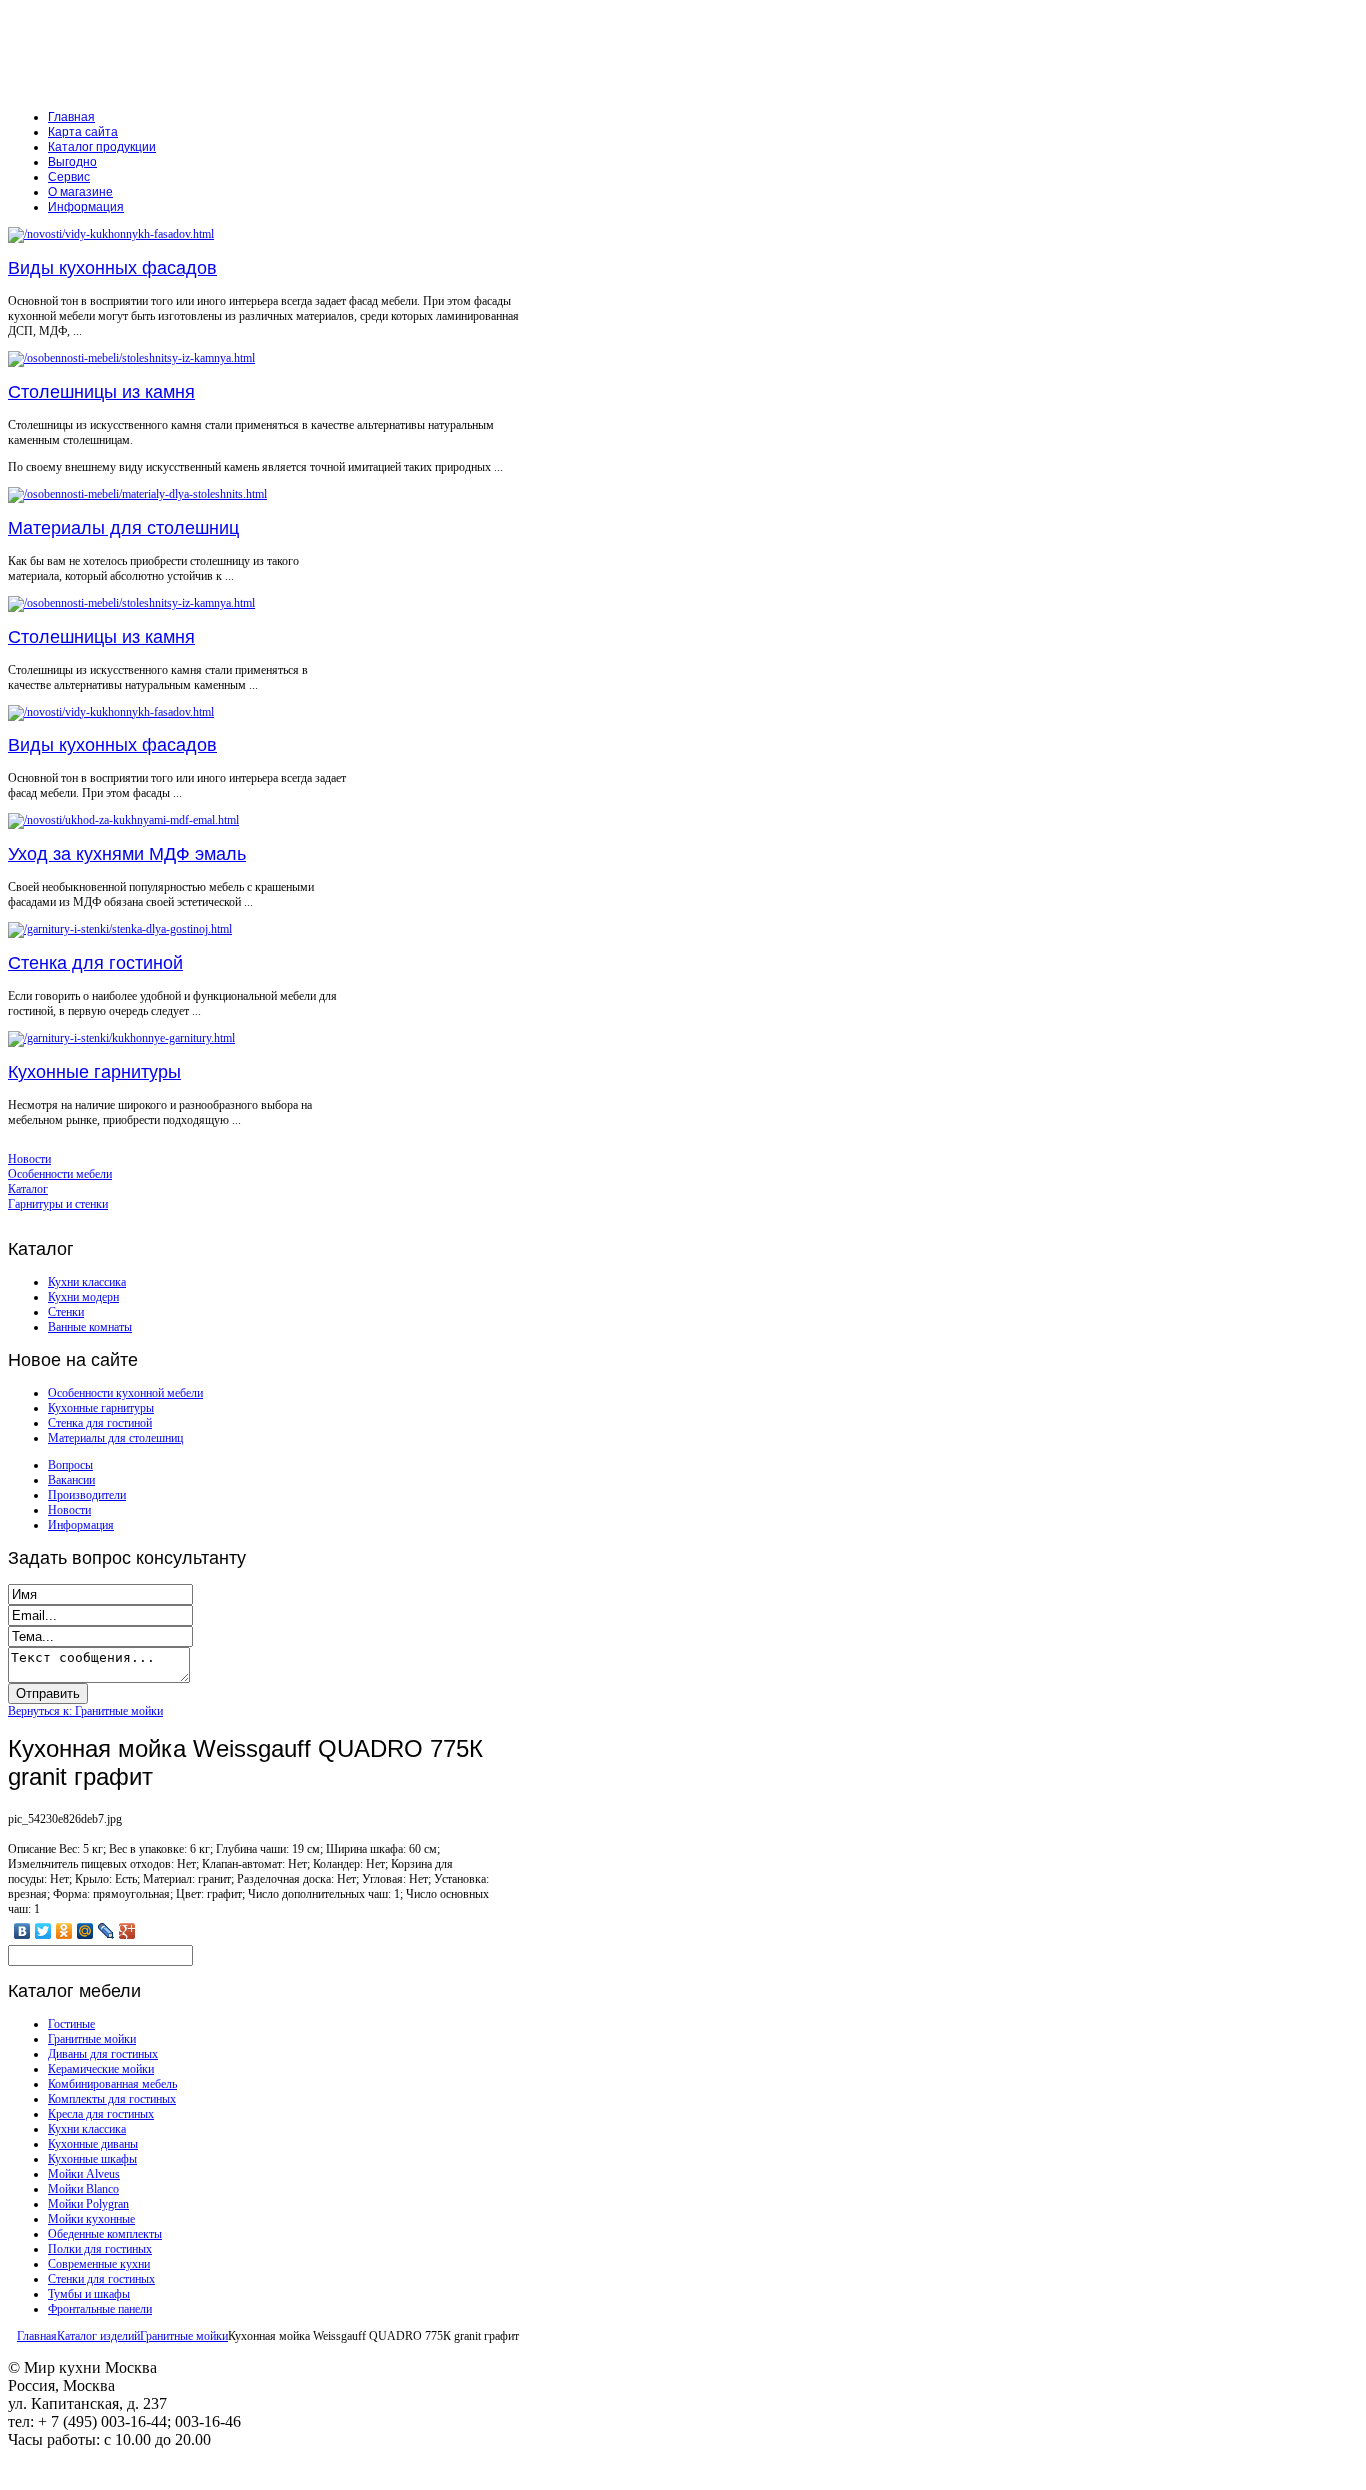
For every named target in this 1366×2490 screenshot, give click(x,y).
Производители (87, 1495)
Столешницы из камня (101, 392)
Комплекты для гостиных (112, 2099)
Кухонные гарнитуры (94, 1072)
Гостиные (71, 2024)
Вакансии (71, 1480)
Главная (37, 2336)
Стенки (66, 1312)
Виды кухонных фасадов (112, 268)
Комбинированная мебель (112, 2084)
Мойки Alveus (84, 2174)
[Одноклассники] (64, 1931)
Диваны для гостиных (103, 2054)
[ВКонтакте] (22, 1931)
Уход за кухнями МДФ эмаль (127, 854)
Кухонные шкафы (92, 2159)
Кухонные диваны (93, 2144)
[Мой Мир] (85, 1931)
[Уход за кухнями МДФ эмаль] (123, 820)
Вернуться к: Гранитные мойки (85, 1711)
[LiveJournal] (106, 1931)
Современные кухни (99, 2264)
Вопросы (70, 1465)
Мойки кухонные (91, 2219)
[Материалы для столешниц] (137, 494)
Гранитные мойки (92, 2039)
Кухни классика (87, 1282)
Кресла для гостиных (101, 2114)
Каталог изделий (98, 2336)
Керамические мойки (101, 2069)
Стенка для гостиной (95, 963)
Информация (81, 1525)
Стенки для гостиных (101, 2279)
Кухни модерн (83, 1297)
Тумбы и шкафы (89, 2294)
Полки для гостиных (100, 2249)
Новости (69, 1510)
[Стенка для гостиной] (120, 929)
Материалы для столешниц (123, 528)
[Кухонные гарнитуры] (121, 1038)
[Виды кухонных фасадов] (111, 234)
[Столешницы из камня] (131, 358)
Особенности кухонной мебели (125, 1393)
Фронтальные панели (100, 2309)
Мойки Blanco (83, 2189)
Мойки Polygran (88, 2204)
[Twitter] (43, 1931)
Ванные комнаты (90, 1327)
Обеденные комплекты (105, 2234)
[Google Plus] (127, 1931)
